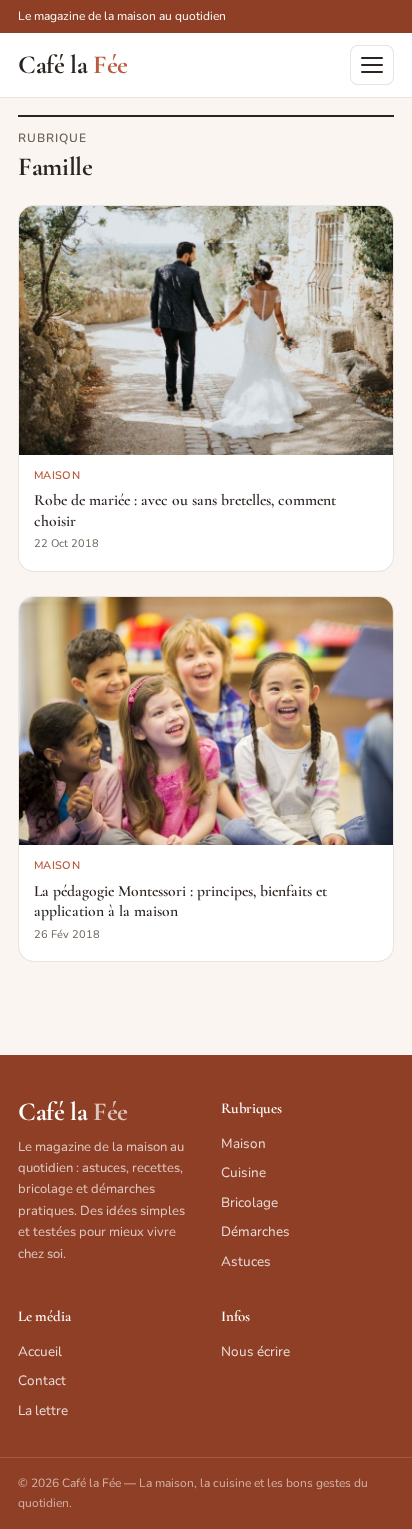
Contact (42, 1380)
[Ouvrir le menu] (372, 65)
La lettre (43, 1410)
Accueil (40, 1351)
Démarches (255, 1231)
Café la (73, 65)
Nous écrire (255, 1351)
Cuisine (243, 1172)
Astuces (246, 1261)
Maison (243, 1143)
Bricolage (249, 1202)
